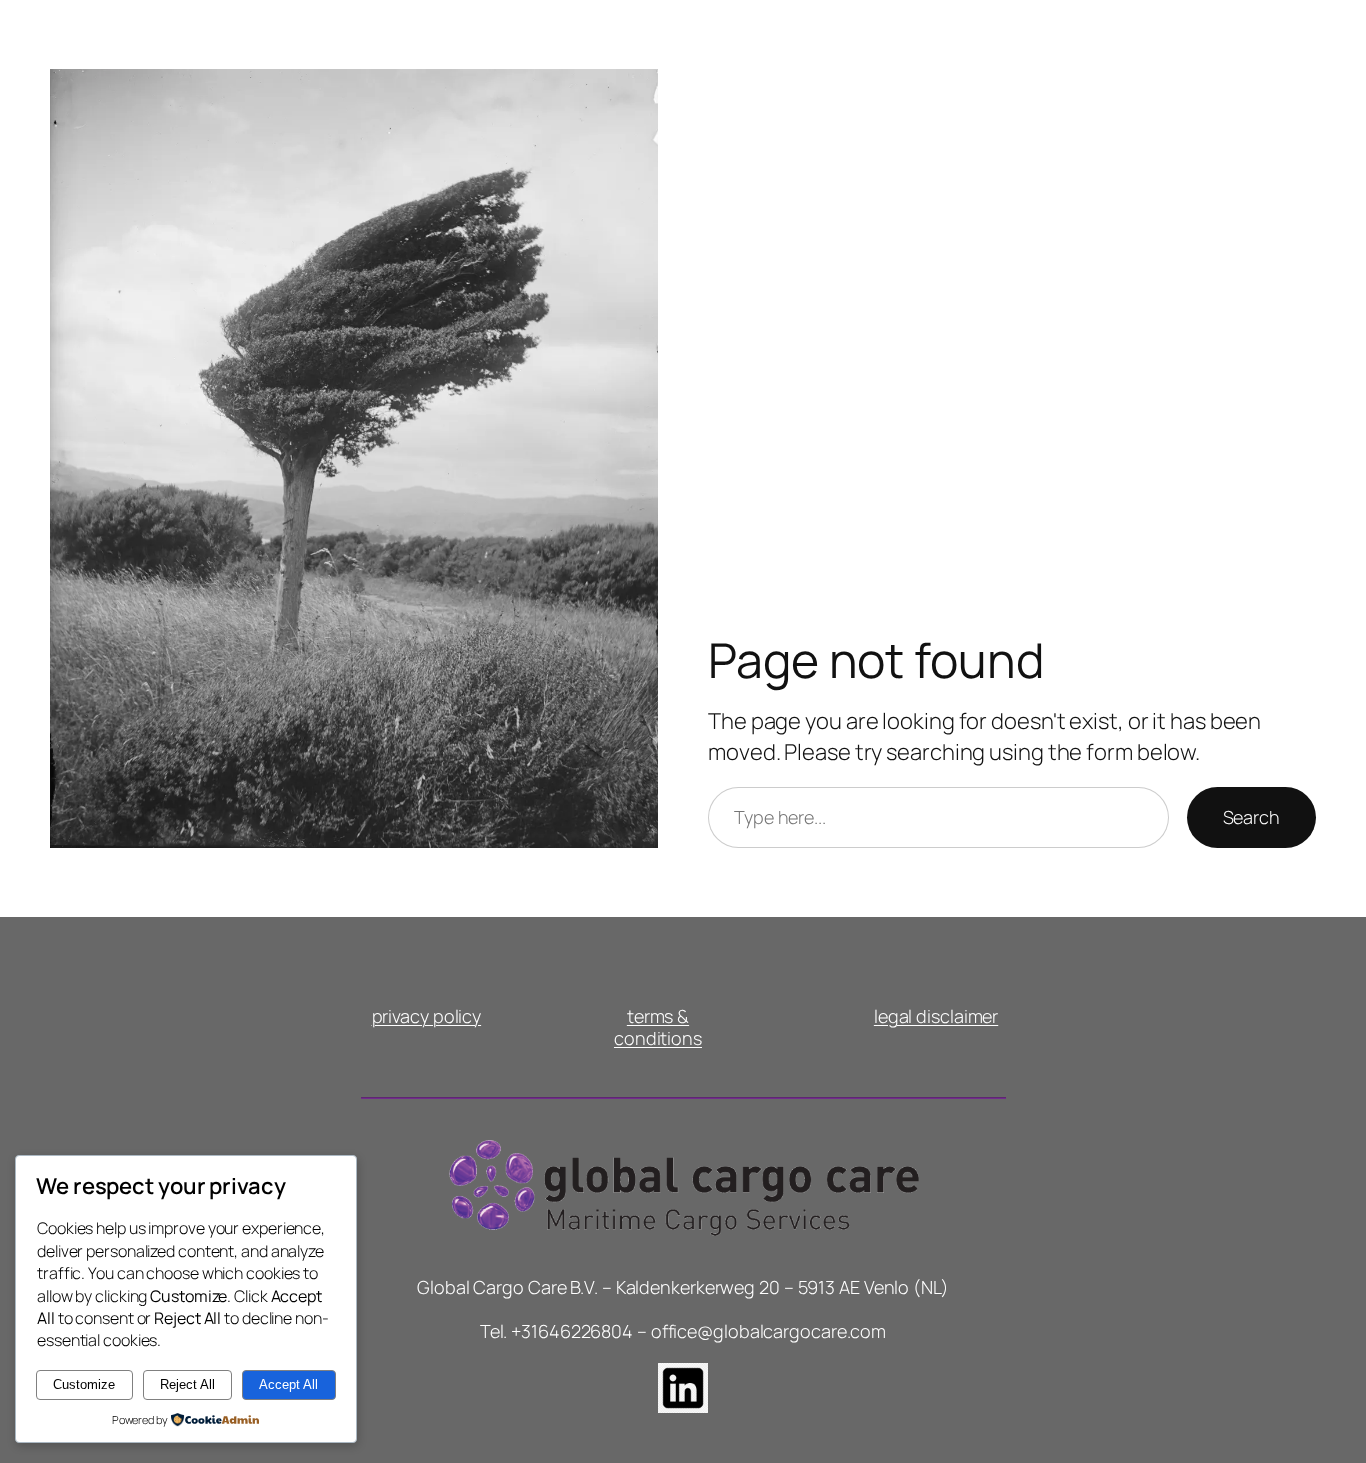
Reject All (187, 1384)
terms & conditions (658, 1027)
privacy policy (427, 1016)
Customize (84, 1384)
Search (1251, 817)
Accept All (288, 1384)
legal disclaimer (936, 1016)
